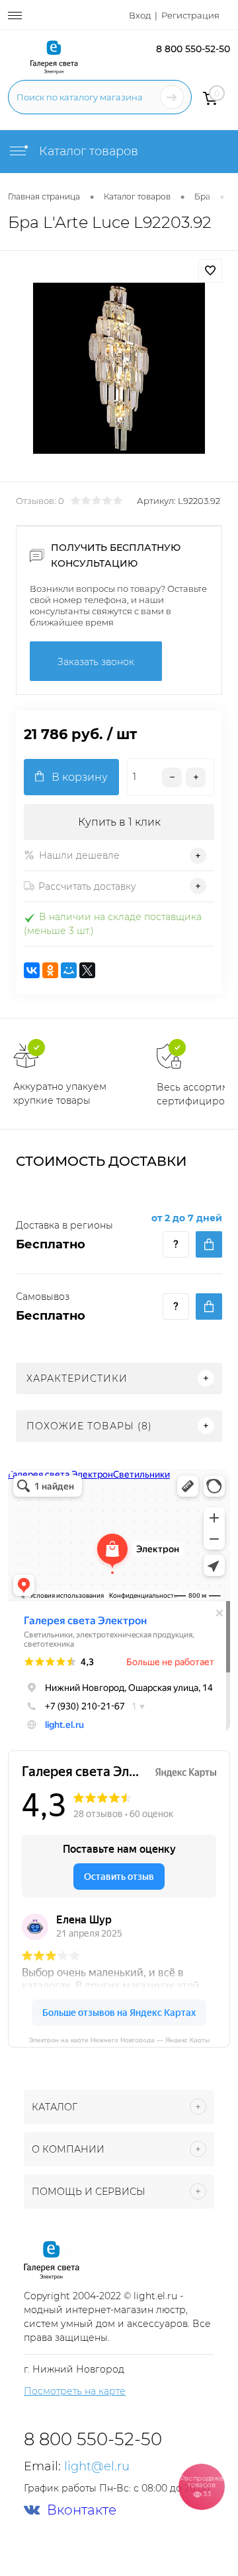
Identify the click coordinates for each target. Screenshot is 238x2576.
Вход (140, 15)
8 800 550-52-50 (193, 49)
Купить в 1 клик (119, 822)
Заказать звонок (96, 662)
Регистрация (190, 15)
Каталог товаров (87, 151)
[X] (87, 970)
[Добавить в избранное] (210, 271)
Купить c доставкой (209, 1244)
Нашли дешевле (79, 855)
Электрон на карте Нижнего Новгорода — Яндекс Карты (119, 2039)
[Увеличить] (119, 368)
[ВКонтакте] (32, 970)
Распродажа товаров (201, 2486)
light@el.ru (97, 2466)
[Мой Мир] (69, 970)
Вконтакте (82, 2510)
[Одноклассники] (50, 970)
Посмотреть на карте (75, 2391)
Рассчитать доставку (87, 886)
